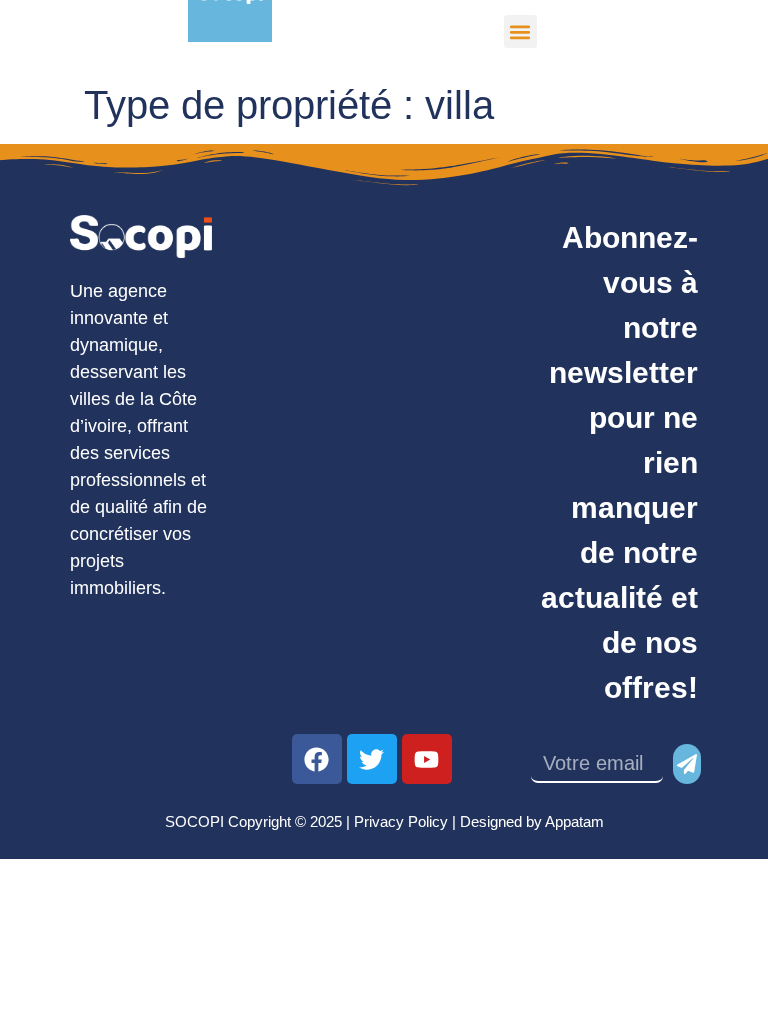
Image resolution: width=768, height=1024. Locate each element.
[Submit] (687, 764)
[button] (520, 31)
